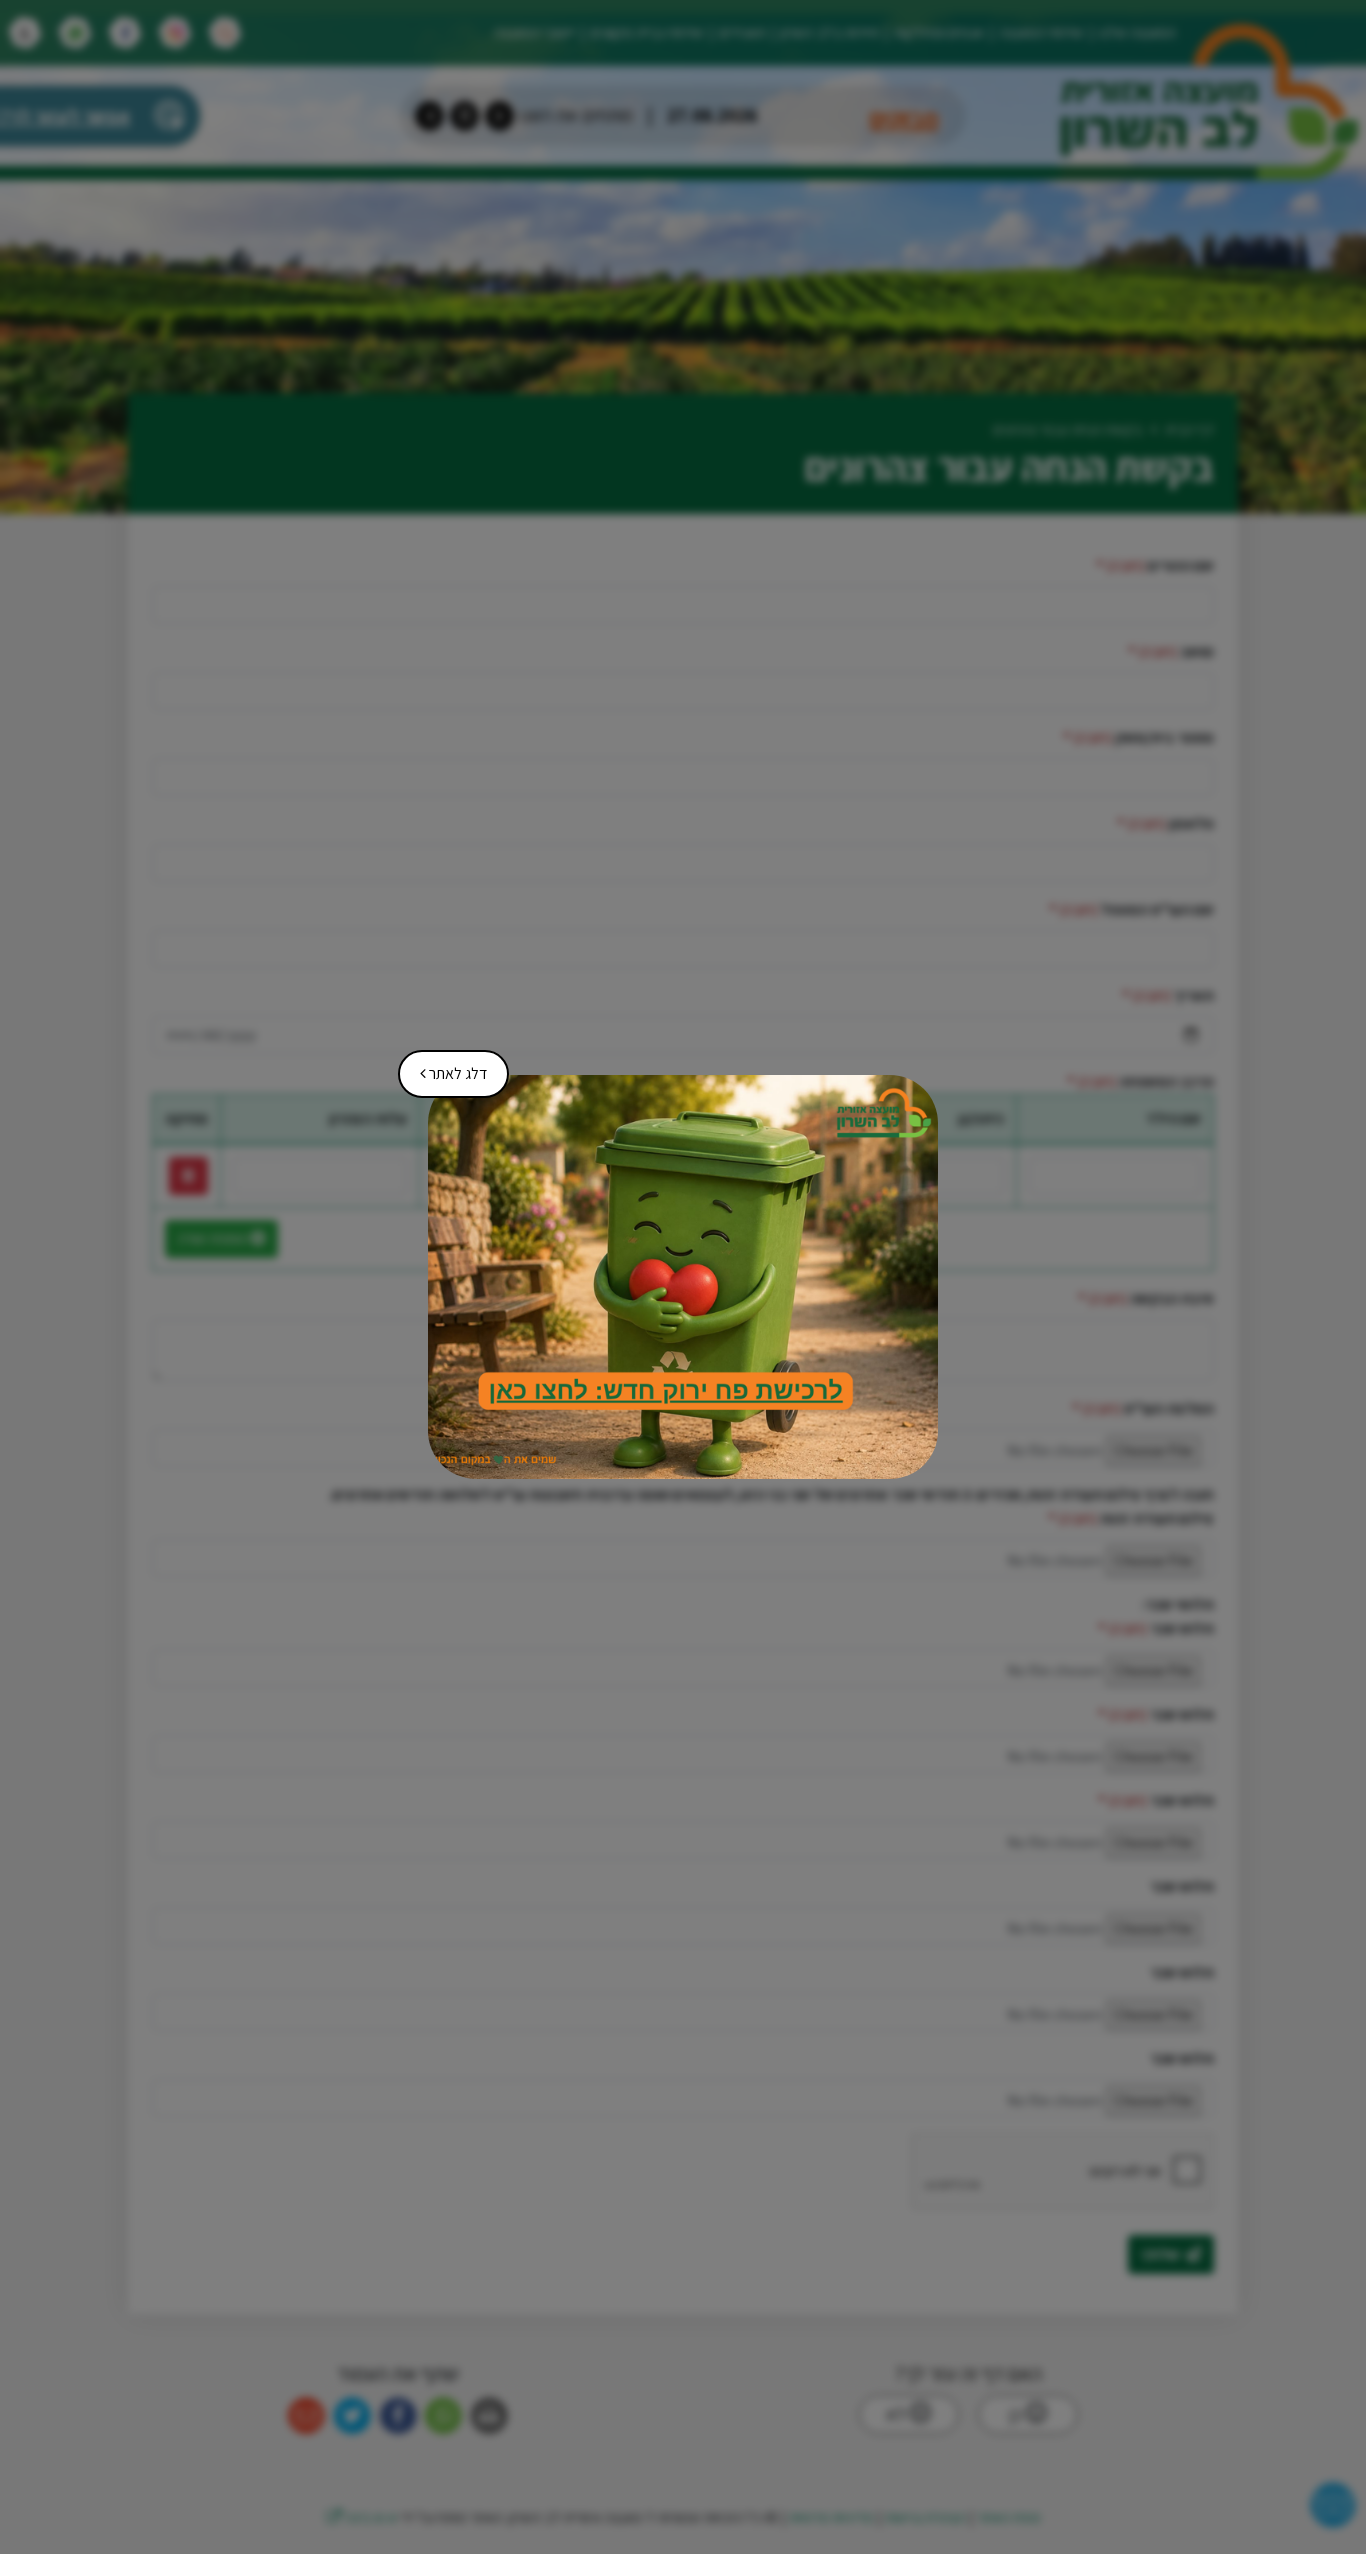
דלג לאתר (446, 1067)
